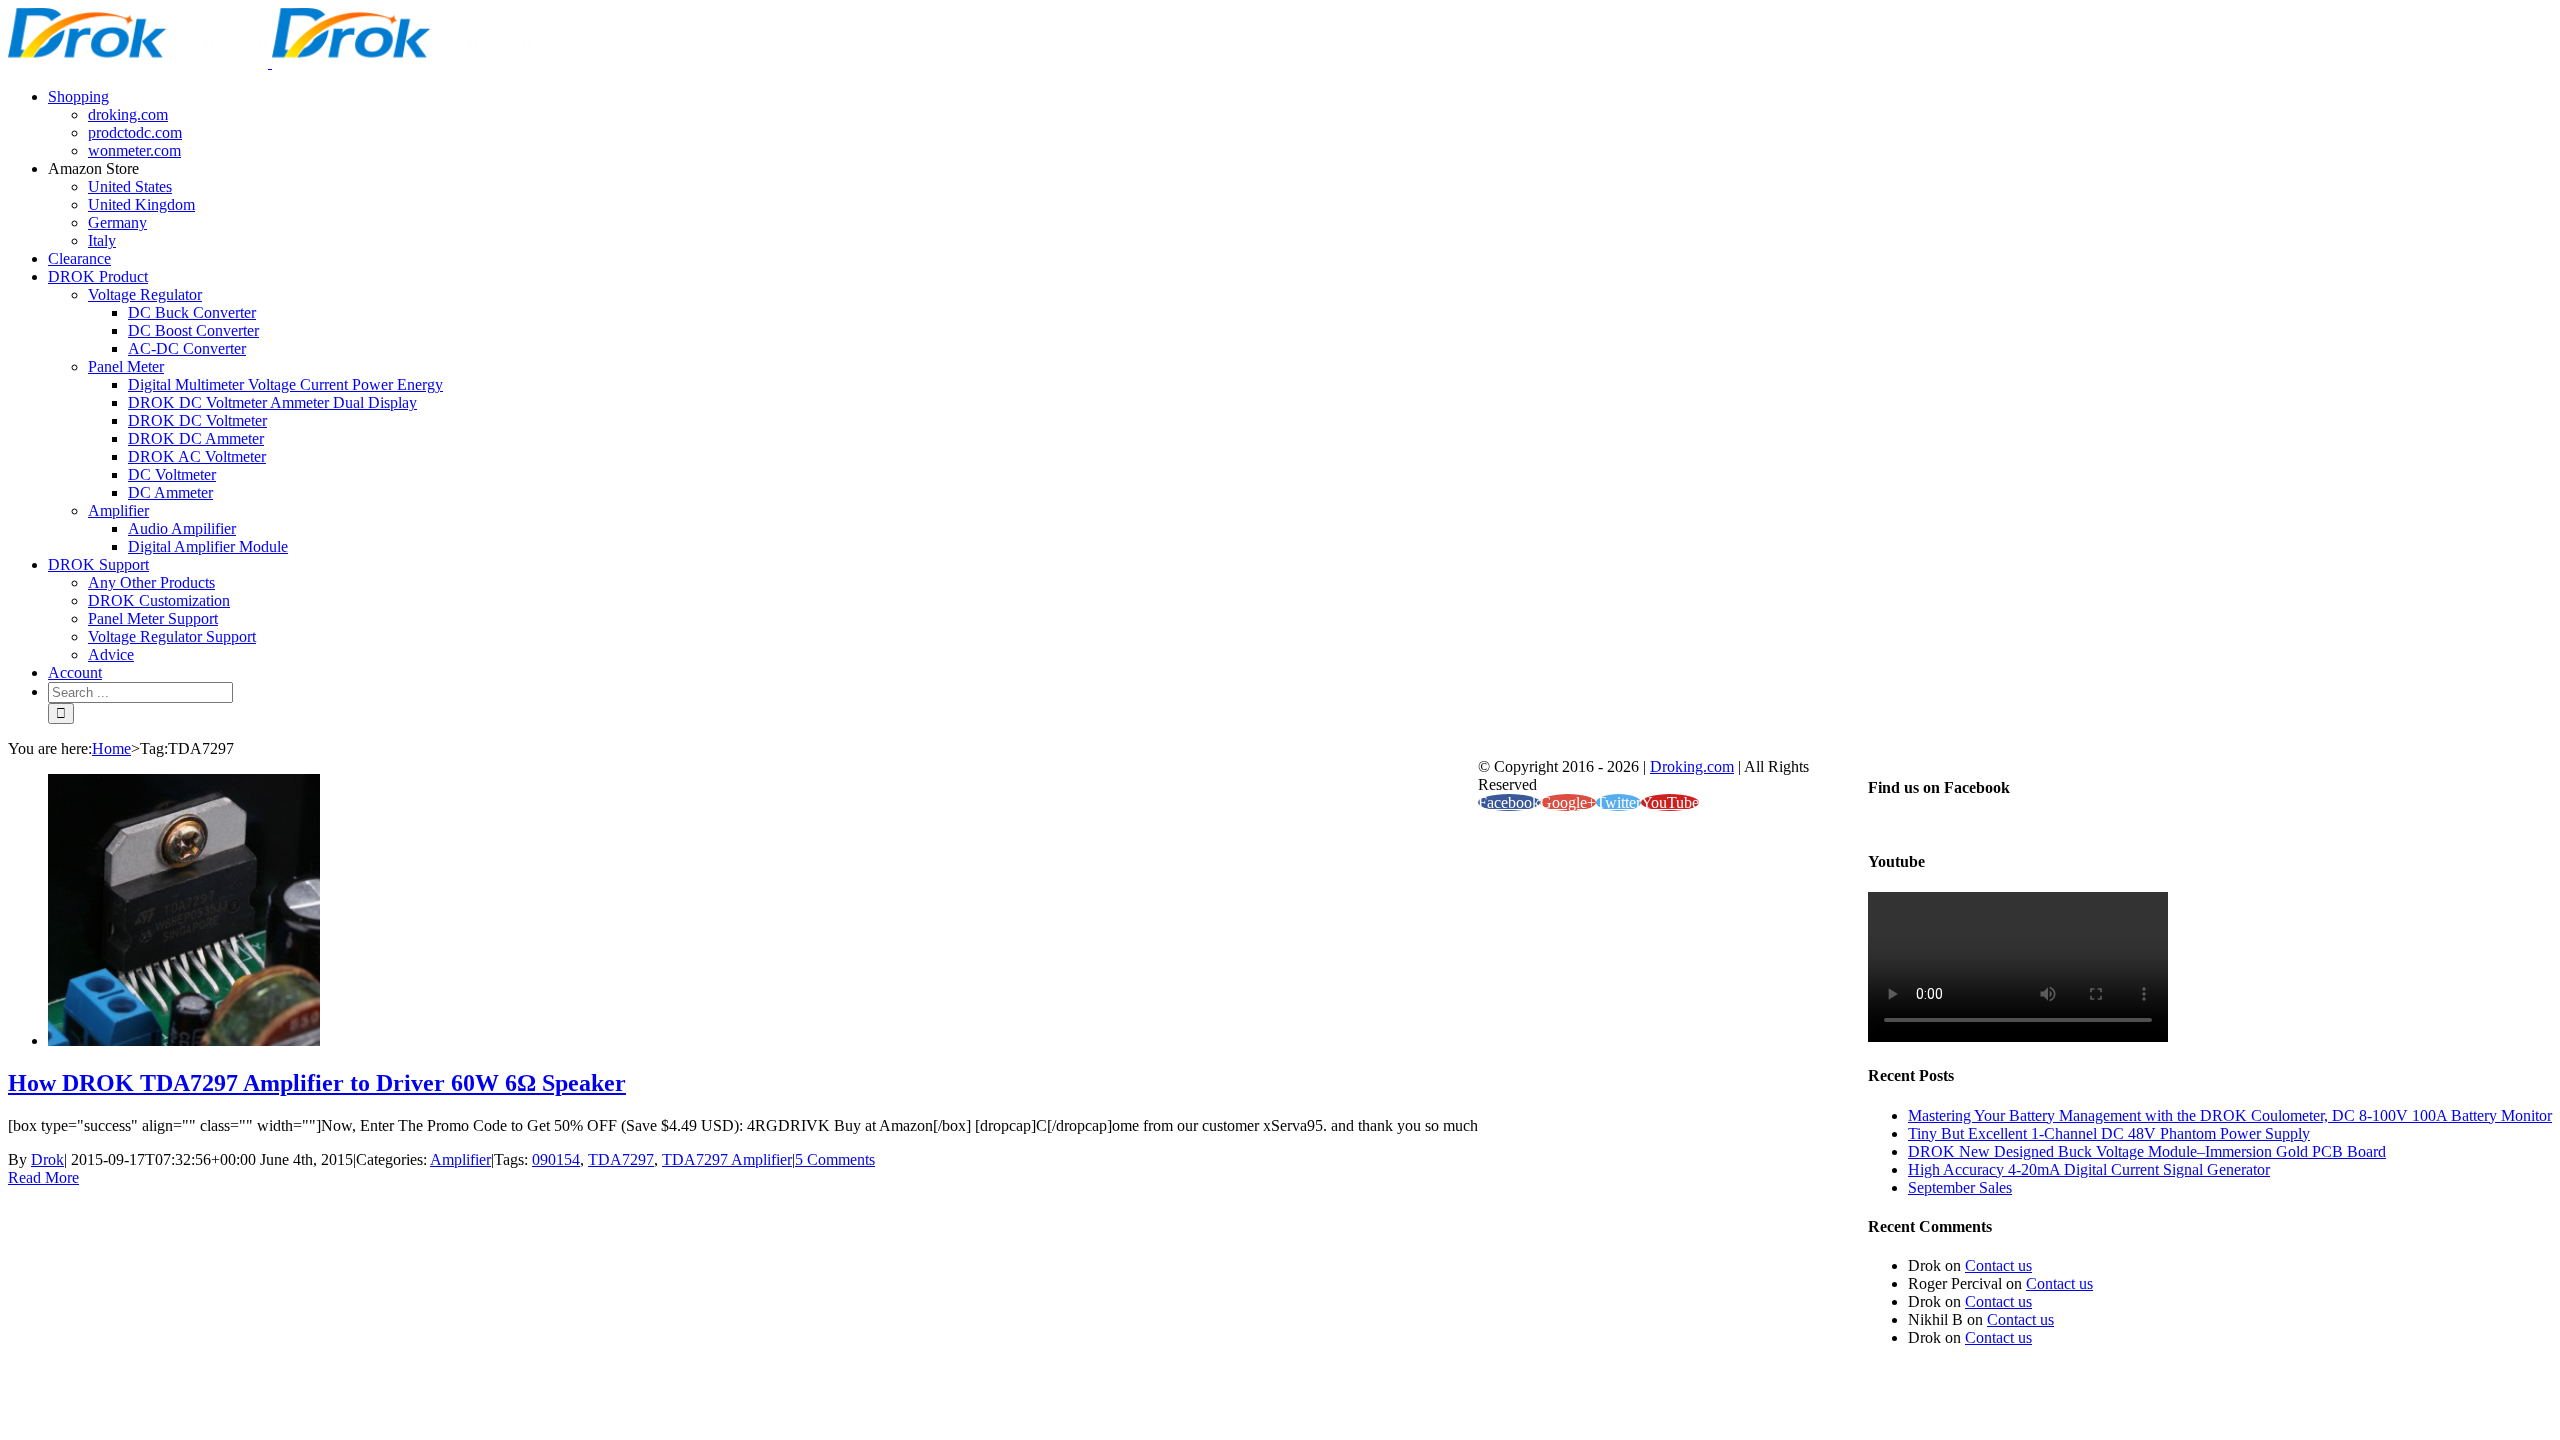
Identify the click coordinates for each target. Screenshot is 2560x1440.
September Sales (1960, 1187)
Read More (43, 1177)
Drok (47, 1159)
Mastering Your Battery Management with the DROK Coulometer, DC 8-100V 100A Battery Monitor (2230, 1115)
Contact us (1998, 1265)
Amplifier (460, 1159)
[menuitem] (1300, 124)
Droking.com (1692, 766)
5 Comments (835, 1159)
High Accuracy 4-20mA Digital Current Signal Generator (2089, 1169)
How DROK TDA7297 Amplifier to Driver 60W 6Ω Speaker (317, 1083)
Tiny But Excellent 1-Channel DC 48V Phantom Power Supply (2109, 1133)
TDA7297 (621, 1159)
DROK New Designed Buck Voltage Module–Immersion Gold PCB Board (2147, 1151)
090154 (556, 1159)
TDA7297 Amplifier (727, 1159)
